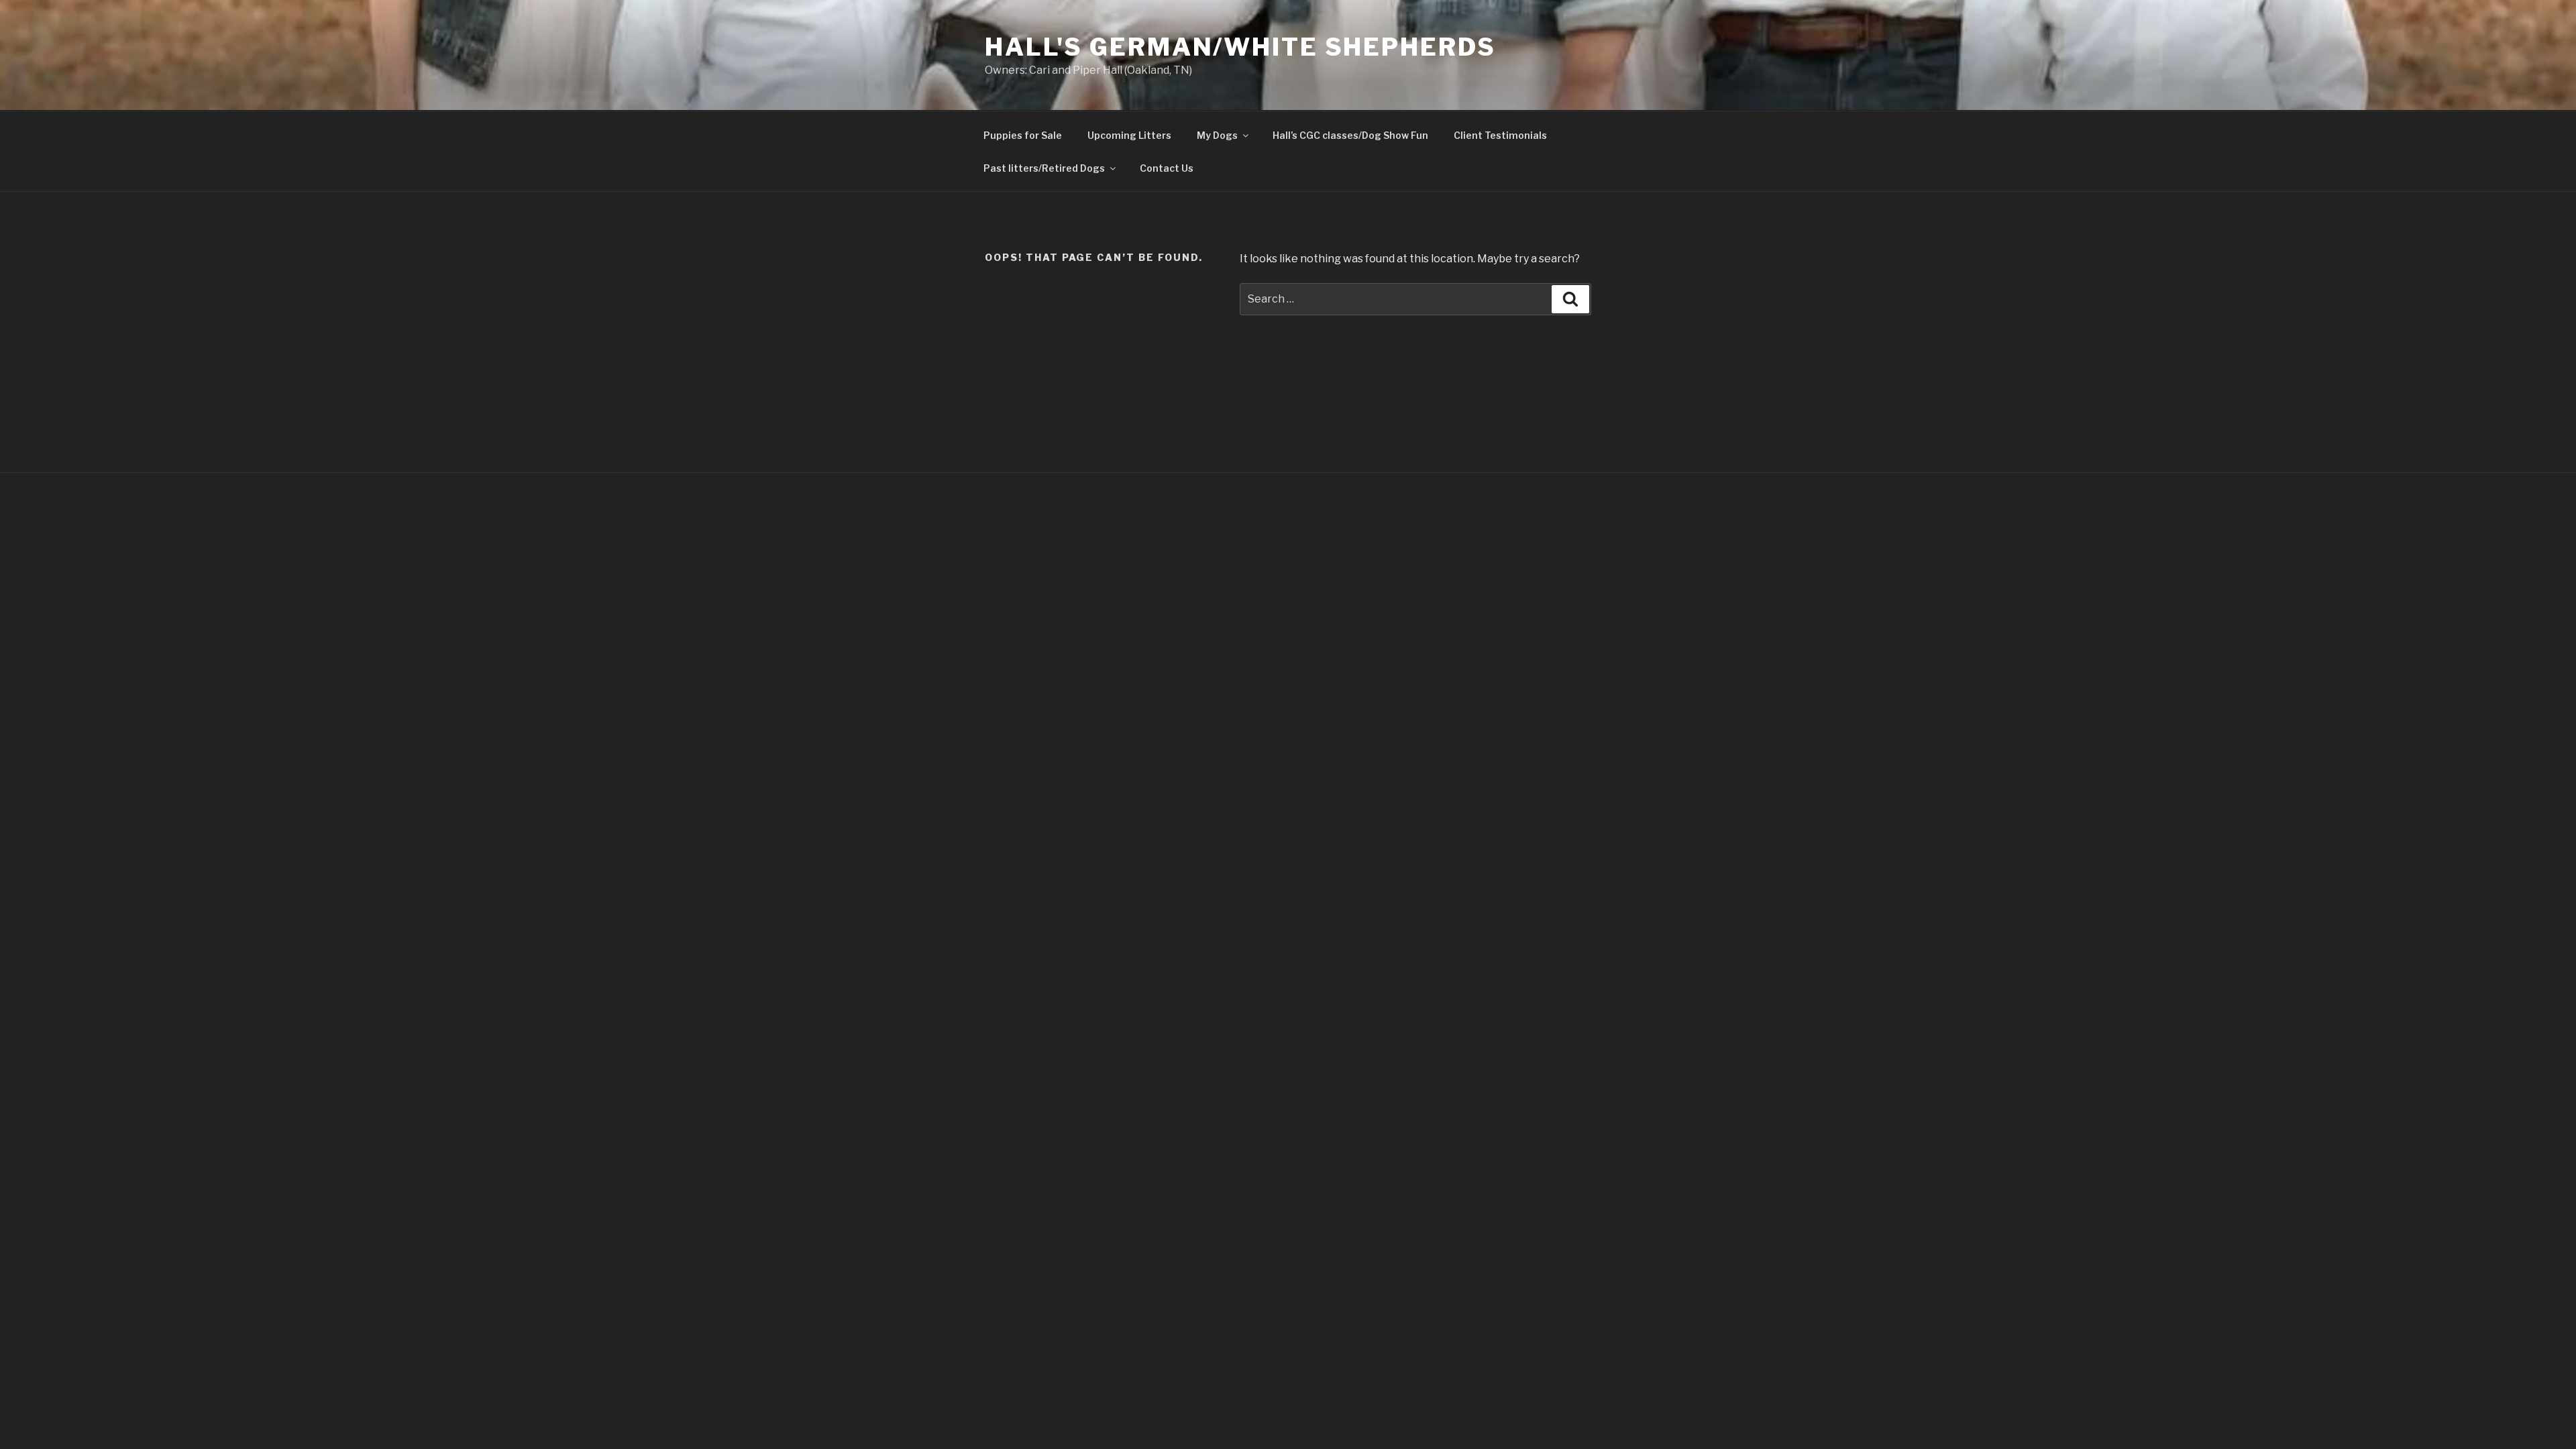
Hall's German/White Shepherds (1240, 47)
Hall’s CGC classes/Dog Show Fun (1350, 135)
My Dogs (1217, 135)
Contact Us (1167, 168)
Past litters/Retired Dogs (1044, 168)
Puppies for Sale (1023, 135)
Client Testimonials (1500, 135)
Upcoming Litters (1129, 135)
